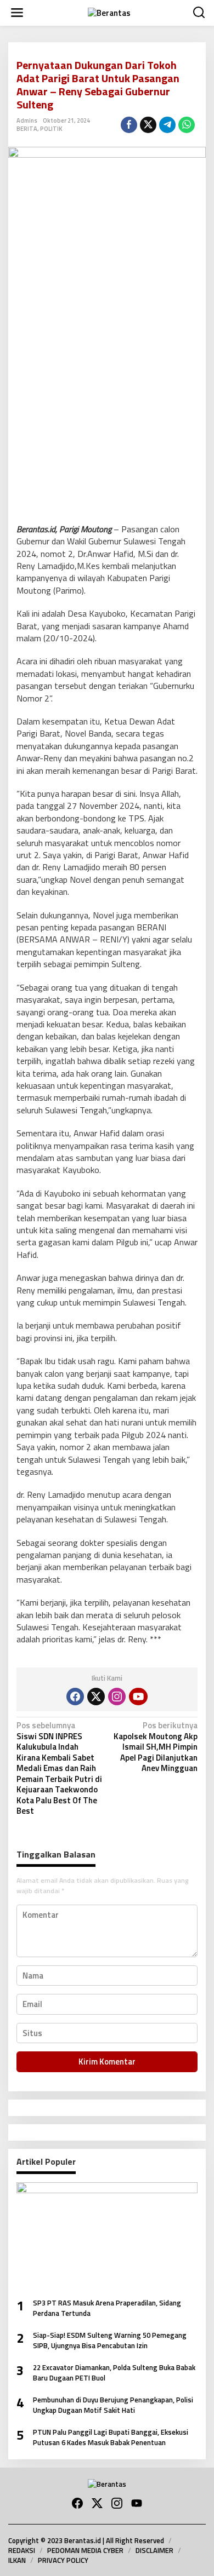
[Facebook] (75, 1697)
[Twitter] (96, 1697)
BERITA (27, 129)
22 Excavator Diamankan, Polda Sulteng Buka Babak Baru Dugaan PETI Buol (114, 2373)
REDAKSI (22, 2550)
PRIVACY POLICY (63, 2560)
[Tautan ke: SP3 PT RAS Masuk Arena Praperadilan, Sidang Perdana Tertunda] (107, 2236)
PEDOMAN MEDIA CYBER (85, 2550)
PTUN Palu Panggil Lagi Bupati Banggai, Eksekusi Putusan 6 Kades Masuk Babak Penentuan (111, 2438)
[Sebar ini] (129, 125)
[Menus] (17, 13)
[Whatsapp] (187, 125)
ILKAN (17, 2560)
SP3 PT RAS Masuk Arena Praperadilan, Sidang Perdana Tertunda (107, 2308)
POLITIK (51, 129)
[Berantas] (109, 12)
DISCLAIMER (154, 2550)
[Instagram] (117, 1697)
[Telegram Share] (167, 125)
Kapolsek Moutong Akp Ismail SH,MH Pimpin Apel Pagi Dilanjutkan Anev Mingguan (156, 1747)
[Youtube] (138, 1697)
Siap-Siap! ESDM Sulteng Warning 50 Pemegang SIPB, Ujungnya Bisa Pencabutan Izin (110, 2341)
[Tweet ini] (148, 125)
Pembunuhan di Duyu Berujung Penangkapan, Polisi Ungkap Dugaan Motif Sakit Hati (113, 2405)
